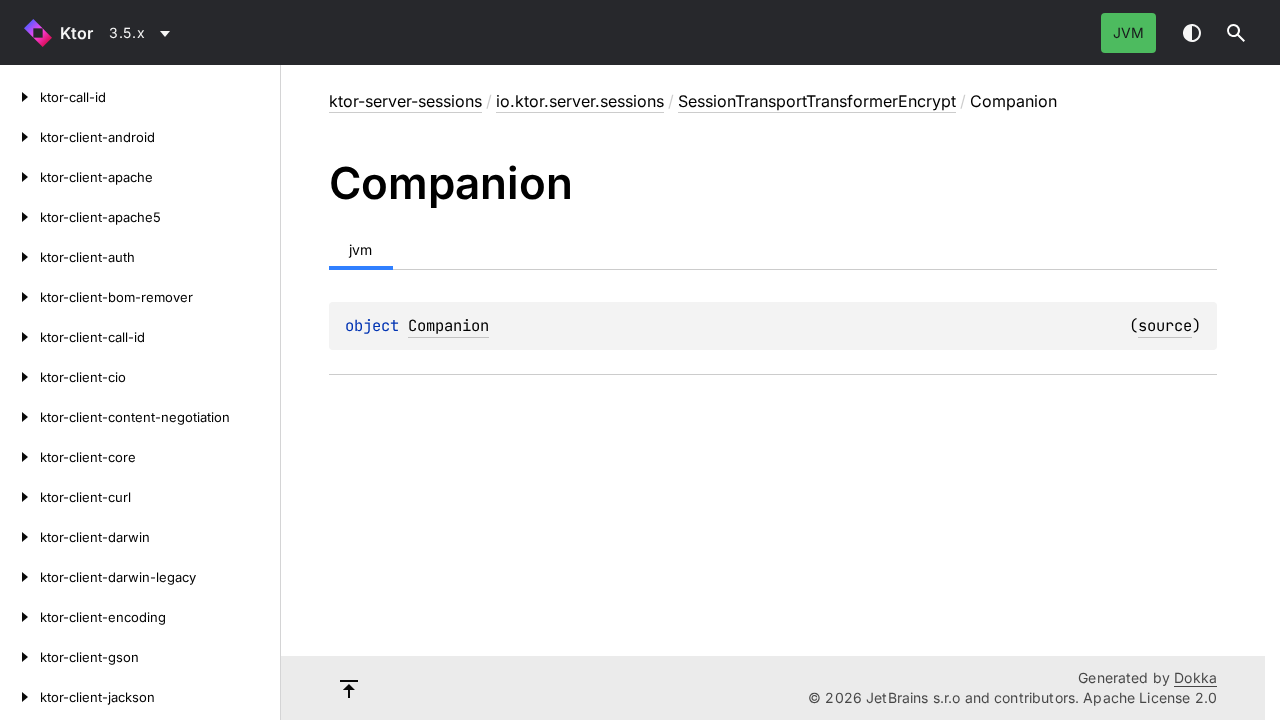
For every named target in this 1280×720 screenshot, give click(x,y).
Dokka (1195, 677)
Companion (448, 325)
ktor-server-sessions (405, 101)
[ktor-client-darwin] (20, 537)
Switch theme (1192, 33)
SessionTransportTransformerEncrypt (817, 101)
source (1165, 325)
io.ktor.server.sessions (580, 101)
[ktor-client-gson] (20, 657)
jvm (1128, 32)
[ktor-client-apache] (20, 177)
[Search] (1236, 33)
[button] (1236, 33)
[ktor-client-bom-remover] (20, 297)
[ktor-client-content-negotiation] (20, 417)
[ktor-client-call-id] (20, 337)
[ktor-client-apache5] (20, 217)
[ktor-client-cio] (20, 377)
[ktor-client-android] (20, 137)
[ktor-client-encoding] (20, 617)
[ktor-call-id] (20, 97)
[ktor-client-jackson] (20, 697)
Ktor (76, 33)
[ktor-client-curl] (20, 497)
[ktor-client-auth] (20, 257)
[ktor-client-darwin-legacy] (20, 577)
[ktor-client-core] (20, 457)
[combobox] (143, 33)
